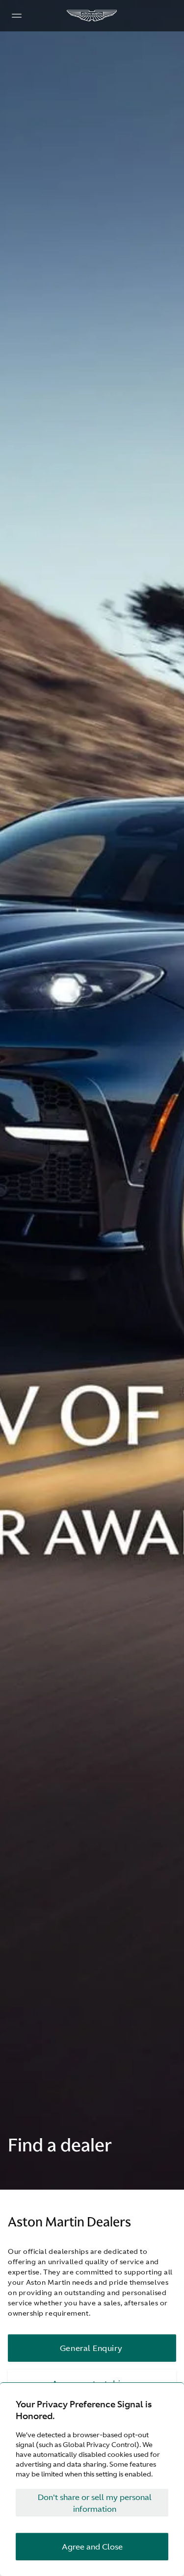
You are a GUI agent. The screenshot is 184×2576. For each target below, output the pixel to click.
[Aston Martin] (92, 16)
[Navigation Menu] (17, 16)
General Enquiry (91, 2348)
